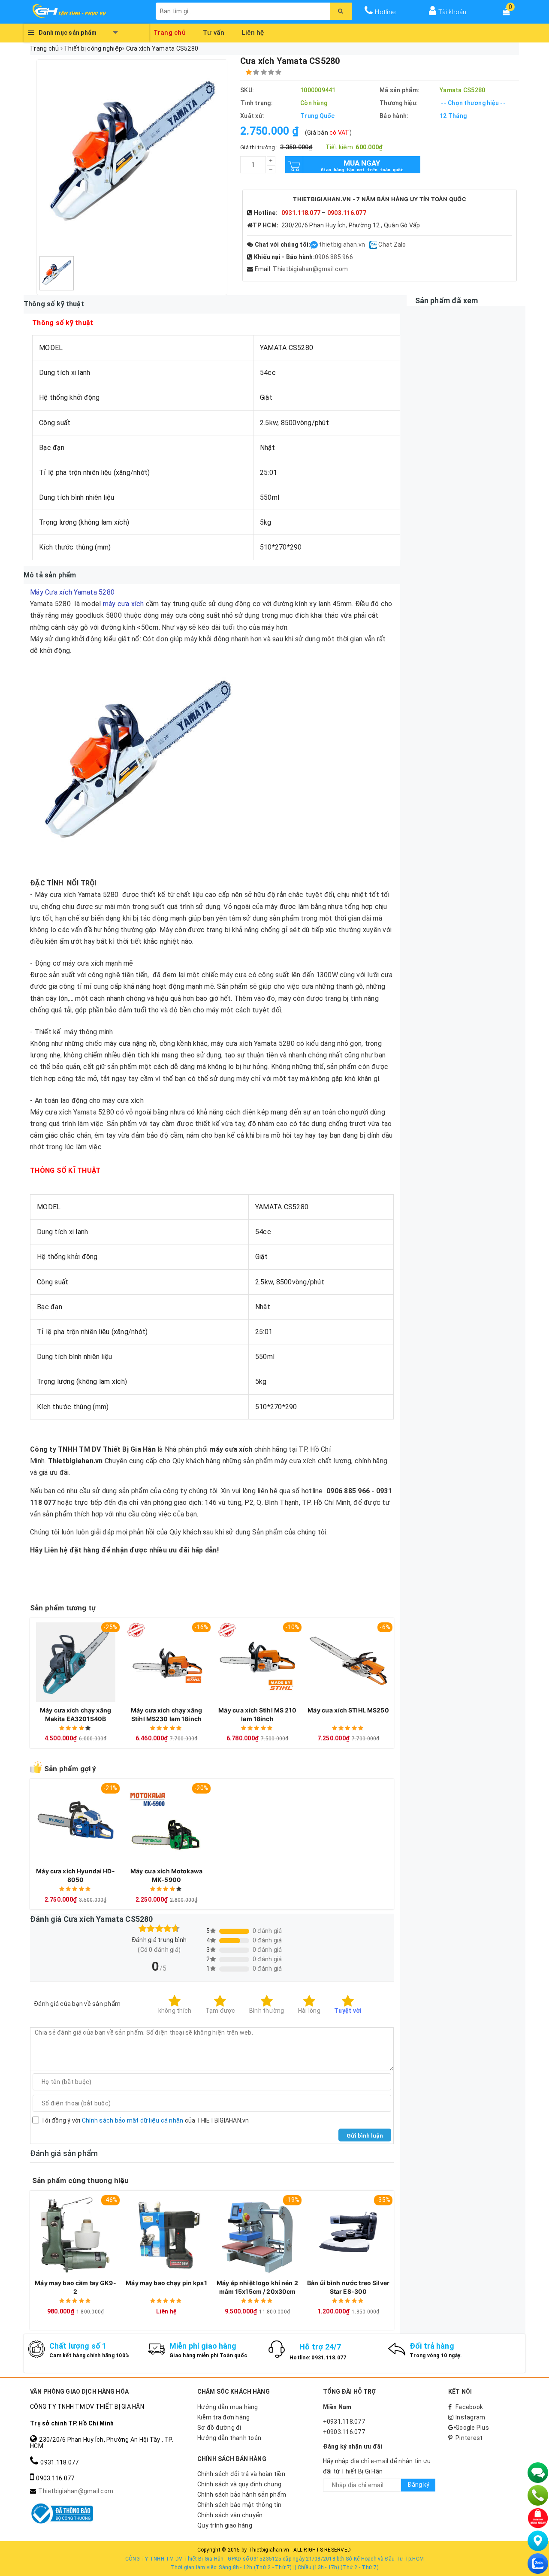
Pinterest (469, 2438)
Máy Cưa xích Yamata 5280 (72, 592)
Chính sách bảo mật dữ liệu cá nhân (133, 2120)
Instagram (470, 2417)
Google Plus (472, 2428)
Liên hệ (253, 31)
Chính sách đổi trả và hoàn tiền (241, 2474)
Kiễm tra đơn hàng (223, 2417)
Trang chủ (170, 31)
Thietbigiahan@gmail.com (310, 269)
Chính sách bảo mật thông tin (239, 2505)
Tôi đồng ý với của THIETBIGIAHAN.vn (145, 2120)
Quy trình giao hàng (225, 2525)
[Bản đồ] (538, 2541)
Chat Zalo (392, 245)
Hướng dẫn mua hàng (228, 2407)
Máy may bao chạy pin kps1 (166, 2283)
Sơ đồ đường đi (219, 2428)
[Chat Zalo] (538, 2564)
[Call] (538, 2495)
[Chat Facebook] (315, 245)
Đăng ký (418, 2485)
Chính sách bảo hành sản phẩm (242, 2494)
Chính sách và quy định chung (239, 2484)
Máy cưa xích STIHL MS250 (348, 1710)
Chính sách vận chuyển (230, 2515)
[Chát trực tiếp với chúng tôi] (538, 2473)
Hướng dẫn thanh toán (229, 2438)
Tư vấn (214, 31)
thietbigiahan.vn (342, 245)
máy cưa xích (124, 604)
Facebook (469, 2407)
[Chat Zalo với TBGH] (374, 245)
